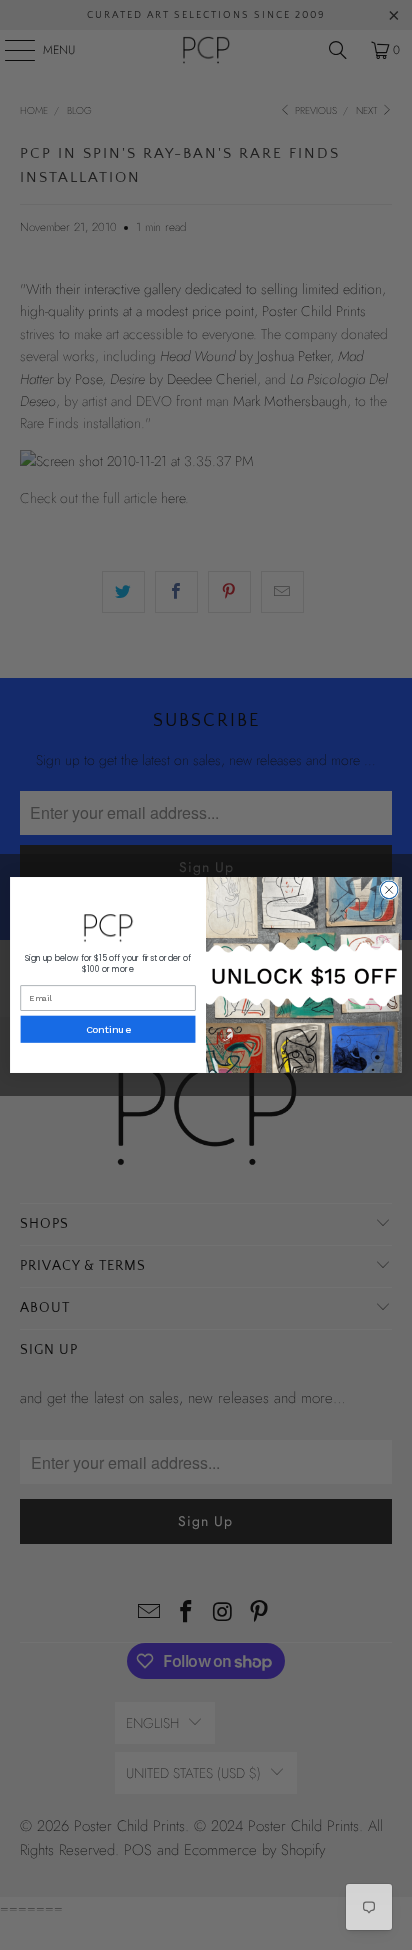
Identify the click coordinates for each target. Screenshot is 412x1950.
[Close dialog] (389, 890)
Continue (108, 1029)
